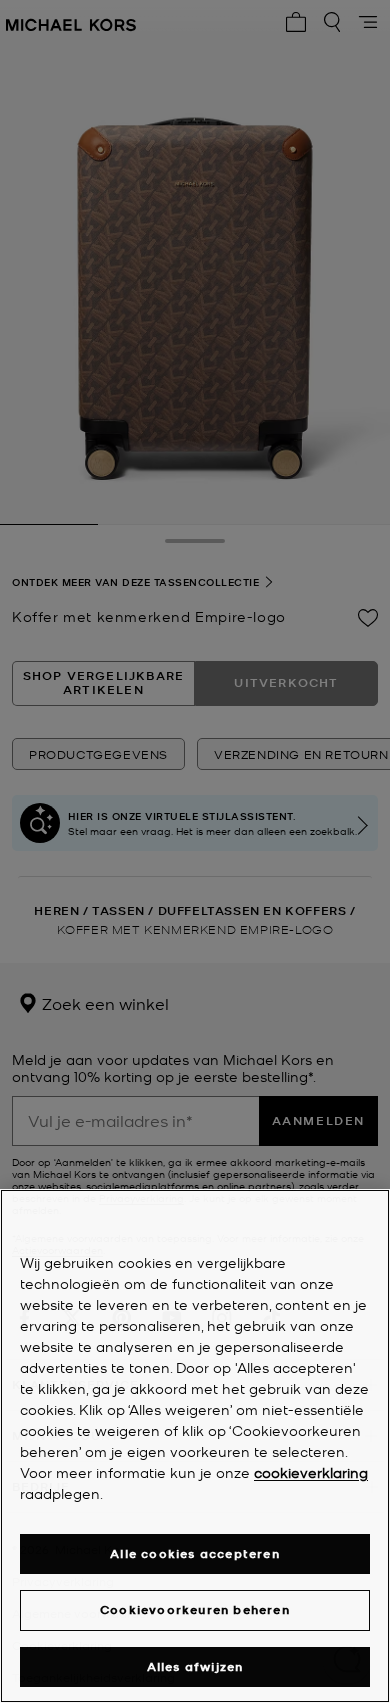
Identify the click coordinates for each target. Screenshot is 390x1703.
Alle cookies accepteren (195, 1553)
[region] (195, 1446)
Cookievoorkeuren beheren (195, 1609)
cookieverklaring (311, 1472)
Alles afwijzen (195, 1666)
